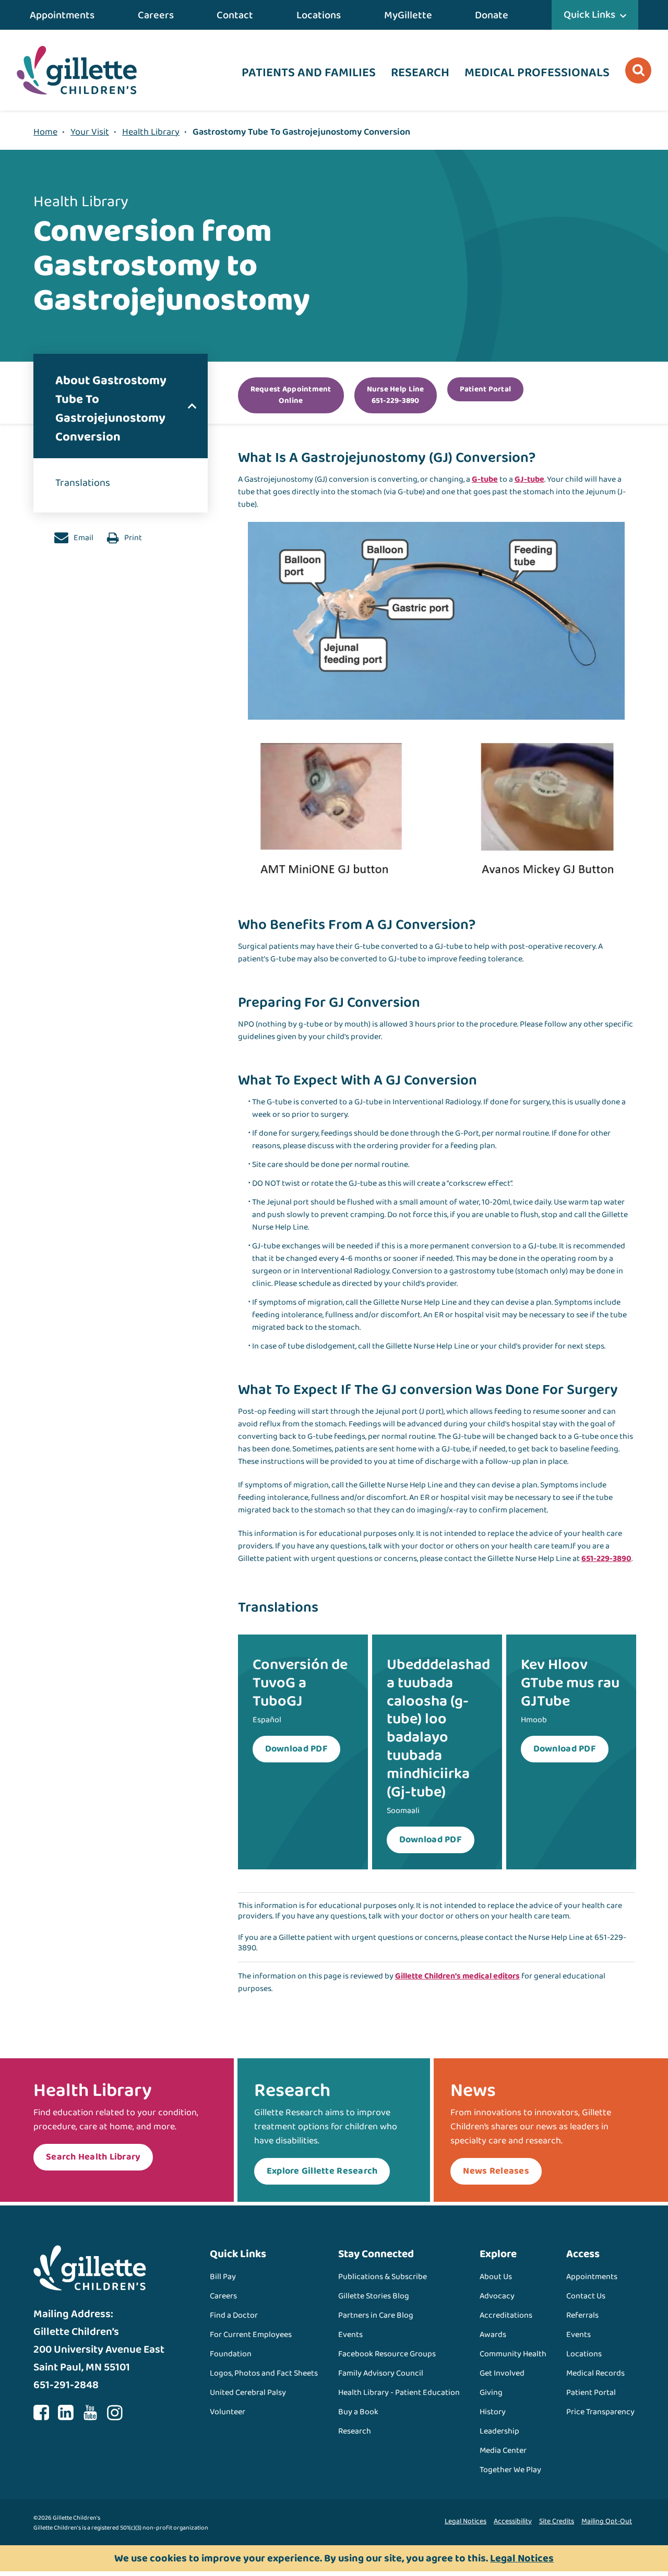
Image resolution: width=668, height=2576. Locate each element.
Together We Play (510, 2470)
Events (350, 2335)
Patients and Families (309, 73)
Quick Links (589, 15)
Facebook (41, 2413)
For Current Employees (251, 2335)
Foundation (231, 2354)
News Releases (496, 2171)
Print (132, 538)
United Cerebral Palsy (248, 2393)
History (493, 2412)
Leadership (499, 2431)
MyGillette (408, 15)
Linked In (66, 2413)
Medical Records (595, 2373)
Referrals (582, 2315)
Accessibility (513, 2521)
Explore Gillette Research (322, 2171)
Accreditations (506, 2315)
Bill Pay (223, 2277)
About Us (496, 2277)
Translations (83, 483)
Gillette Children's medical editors (457, 1976)
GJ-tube (529, 479)
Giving (491, 2393)
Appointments (62, 15)
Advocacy (497, 2296)
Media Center (503, 2450)
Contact (235, 15)
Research (420, 73)
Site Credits (557, 2521)
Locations (319, 15)
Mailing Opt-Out (607, 2521)
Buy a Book (358, 2412)
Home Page (77, 70)
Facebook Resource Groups (387, 2354)
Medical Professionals (537, 73)
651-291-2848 (66, 2385)
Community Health (513, 2354)
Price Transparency (600, 2412)
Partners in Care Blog (376, 2315)
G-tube (485, 479)
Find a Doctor (234, 2315)
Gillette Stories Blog (374, 2296)
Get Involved (502, 2373)
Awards (493, 2335)
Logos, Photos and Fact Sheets (264, 2373)
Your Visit (90, 132)
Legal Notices (466, 2521)
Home (45, 132)
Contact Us (586, 2296)
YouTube (90, 2413)
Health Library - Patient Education (399, 2393)
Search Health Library (93, 2157)
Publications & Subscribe (383, 2277)
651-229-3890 (606, 1559)
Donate (492, 15)
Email (83, 538)
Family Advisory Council (381, 2373)
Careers (156, 15)
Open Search (638, 70)
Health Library (151, 132)
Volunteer (228, 2412)
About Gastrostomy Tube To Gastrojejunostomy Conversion (111, 409)
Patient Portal (591, 2393)
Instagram (115, 2413)
